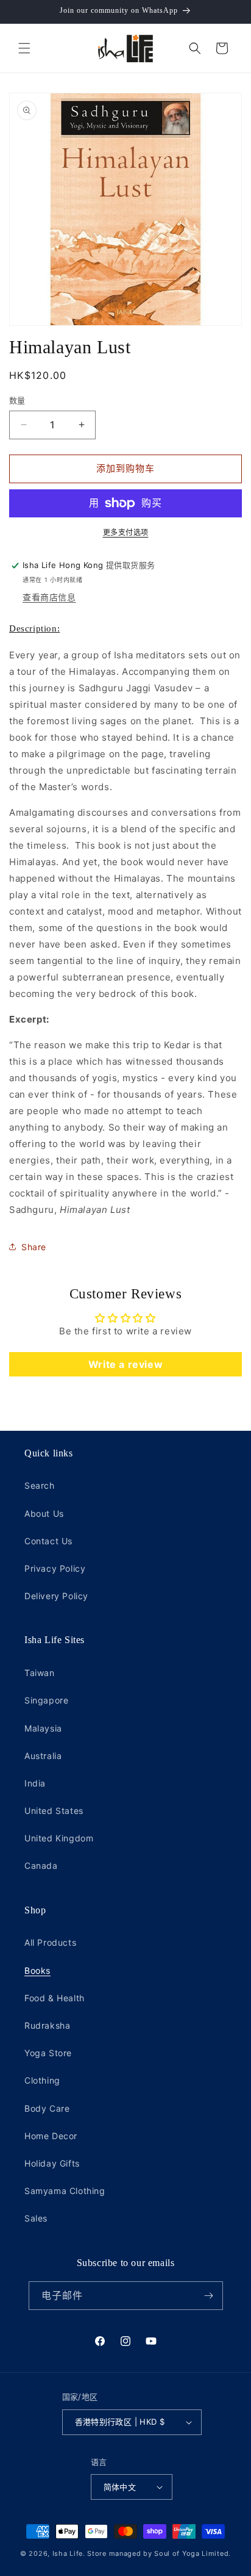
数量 (17, 400)
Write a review (125, 1364)
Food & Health (55, 1998)
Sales (36, 2218)
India (35, 1783)
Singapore (46, 1700)
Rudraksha (47, 2025)
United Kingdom (59, 1838)
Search (40, 1485)
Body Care (47, 2108)
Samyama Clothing (65, 2191)
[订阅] (209, 2296)
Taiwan (40, 1673)
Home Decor (51, 2136)
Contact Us (48, 1541)
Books (37, 1970)
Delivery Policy (56, 1596)
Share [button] (34, 1247)
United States (54, 1811)
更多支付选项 (126, 532)
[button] (24, 48)
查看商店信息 (49, 597)
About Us (44, 1513)
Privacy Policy (55, 1568)
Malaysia (43, 1728)
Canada (41, 1865)
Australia (43, 1756)
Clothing (42, 2080)
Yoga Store (48, 2053)
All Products (50, 1942)
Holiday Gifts (52, 2163)
